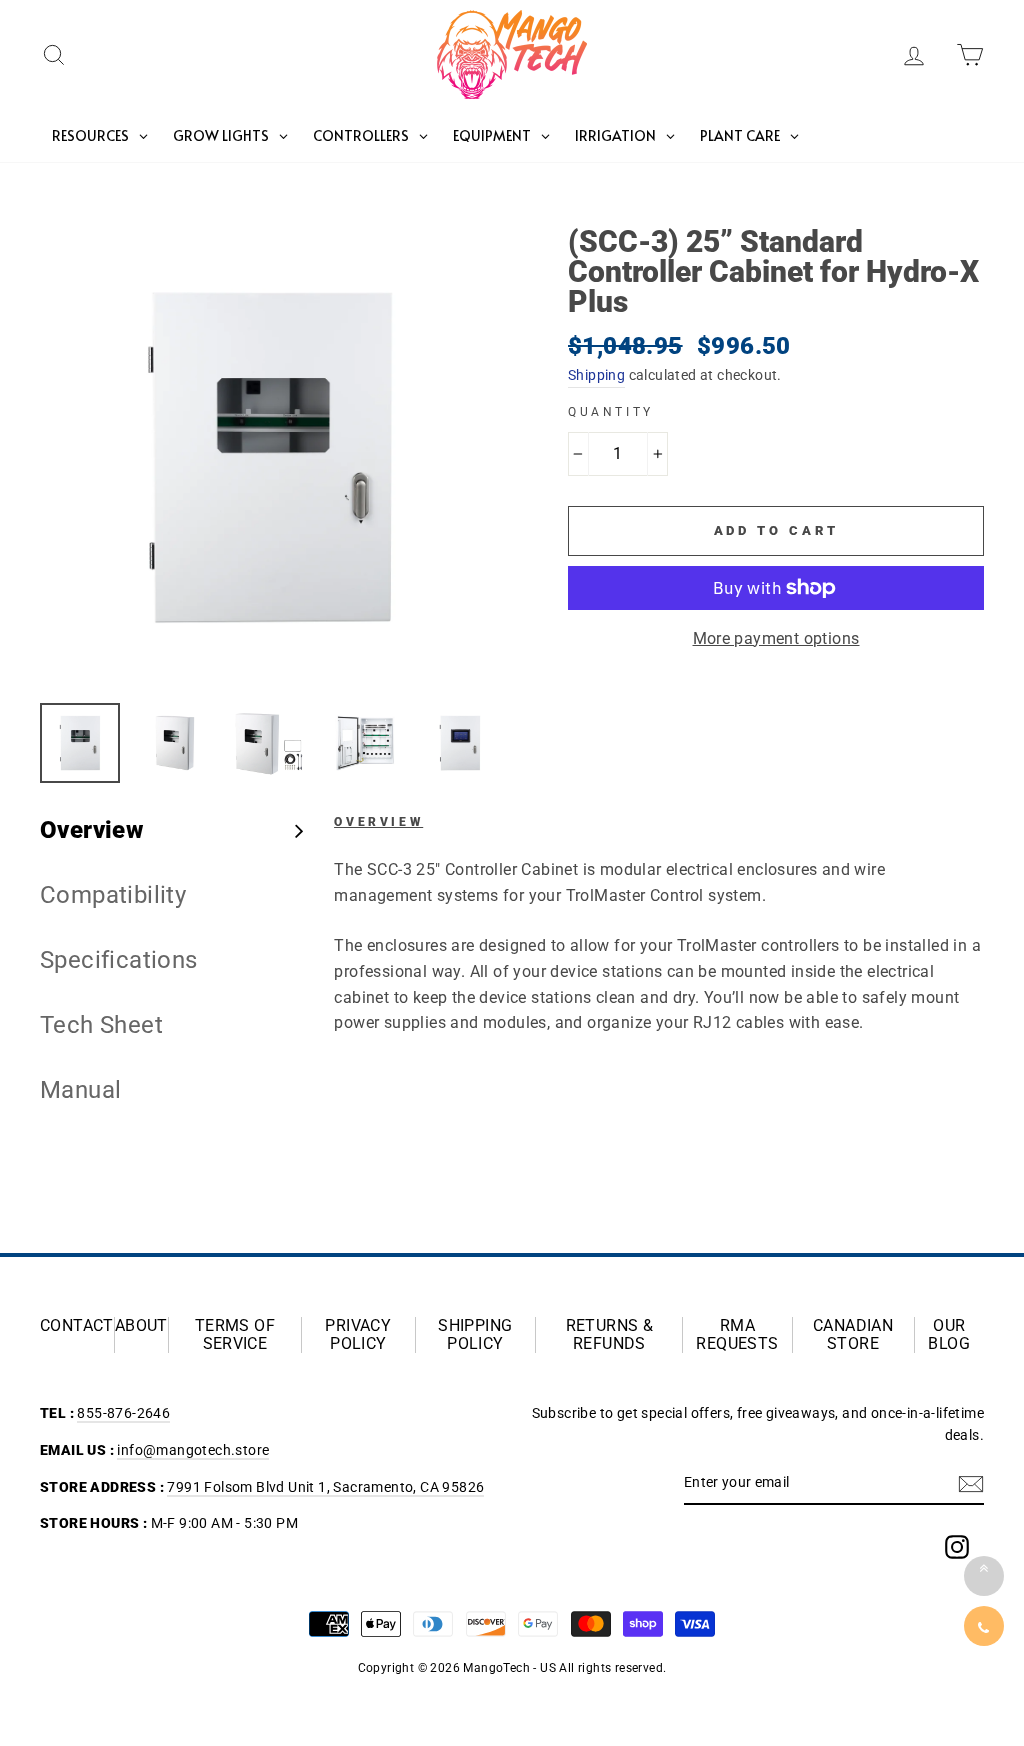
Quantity (611, 412)
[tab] (172, 830)
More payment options (776, 638)
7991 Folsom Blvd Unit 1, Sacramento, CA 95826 (325, 1487)
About (141, 1326)
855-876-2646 (123, 1413)
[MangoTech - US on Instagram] (957, 1547)
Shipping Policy (475, 1335)
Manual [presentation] (80, 1090)
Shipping (596, 375)
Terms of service (235, 1335)
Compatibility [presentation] (113, 895)
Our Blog (949, 1335)
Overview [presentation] (91, 830)
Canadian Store (853, 1335)
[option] (270, 457)
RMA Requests (737, 1335)
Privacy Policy (358, 1335)
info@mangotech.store (193, 1450)
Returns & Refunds (610, 1335)
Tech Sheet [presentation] (101, 1025)
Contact (77, 1326)
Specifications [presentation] (119, 960)
